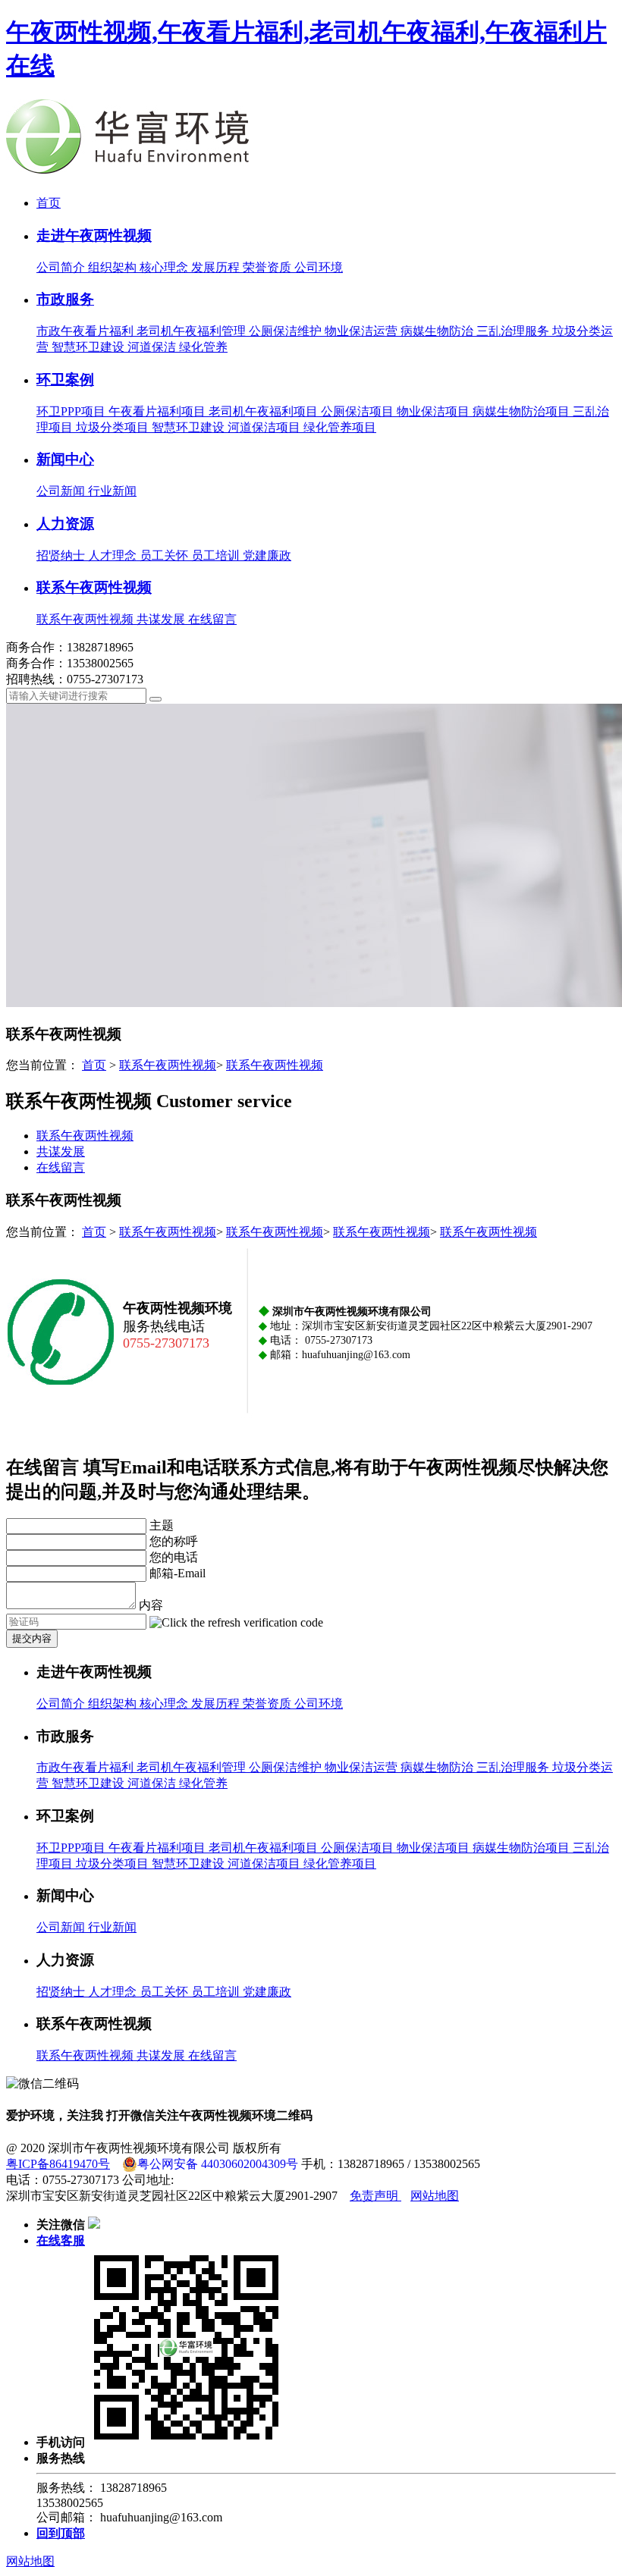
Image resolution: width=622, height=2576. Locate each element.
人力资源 (65, 524)
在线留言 (212, 619)
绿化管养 (203, 347)
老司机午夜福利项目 (265, 411)
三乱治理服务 (514, 331)
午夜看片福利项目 (159, 411)
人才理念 (114, 555)
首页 (49, 203)
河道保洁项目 (265, 427)
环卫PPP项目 (72, 411)
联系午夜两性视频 (94, 587)
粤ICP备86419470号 (58, 2164)
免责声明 (375, 2196)
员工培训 (217, 555)
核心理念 (165, 267)
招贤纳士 (62, 555)
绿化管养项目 (340, 427)
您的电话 (174, 1557)
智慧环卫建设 (90, 347)
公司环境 (319, 267)
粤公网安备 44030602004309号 (218, 2164)
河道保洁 (153, 347)
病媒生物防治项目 (523, 411)
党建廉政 (267, 555)
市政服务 (65, 299)
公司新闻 (62, 491)
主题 (162, 1525)
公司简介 (62, 267)
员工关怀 (165, 555)
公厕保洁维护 (287, 331)
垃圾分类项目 (114, 427)
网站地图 (435, 2196)
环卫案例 (65, 380)
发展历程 (217, 267)
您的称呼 (174, 1541)
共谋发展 (162, 619)
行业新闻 (112, 491)
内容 (151, 1605)
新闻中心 (65, 459)
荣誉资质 (269, 267)
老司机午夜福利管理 (193, 331)
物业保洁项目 (435, 411)
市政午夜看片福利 (86, 331)
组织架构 (114, 267)
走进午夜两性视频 (94, 235)
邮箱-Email (177, 1573)
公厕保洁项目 (359, 411)
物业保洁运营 (363, 331)
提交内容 (32, 1638)
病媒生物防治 (438, 331)
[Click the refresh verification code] (236, 1623)
